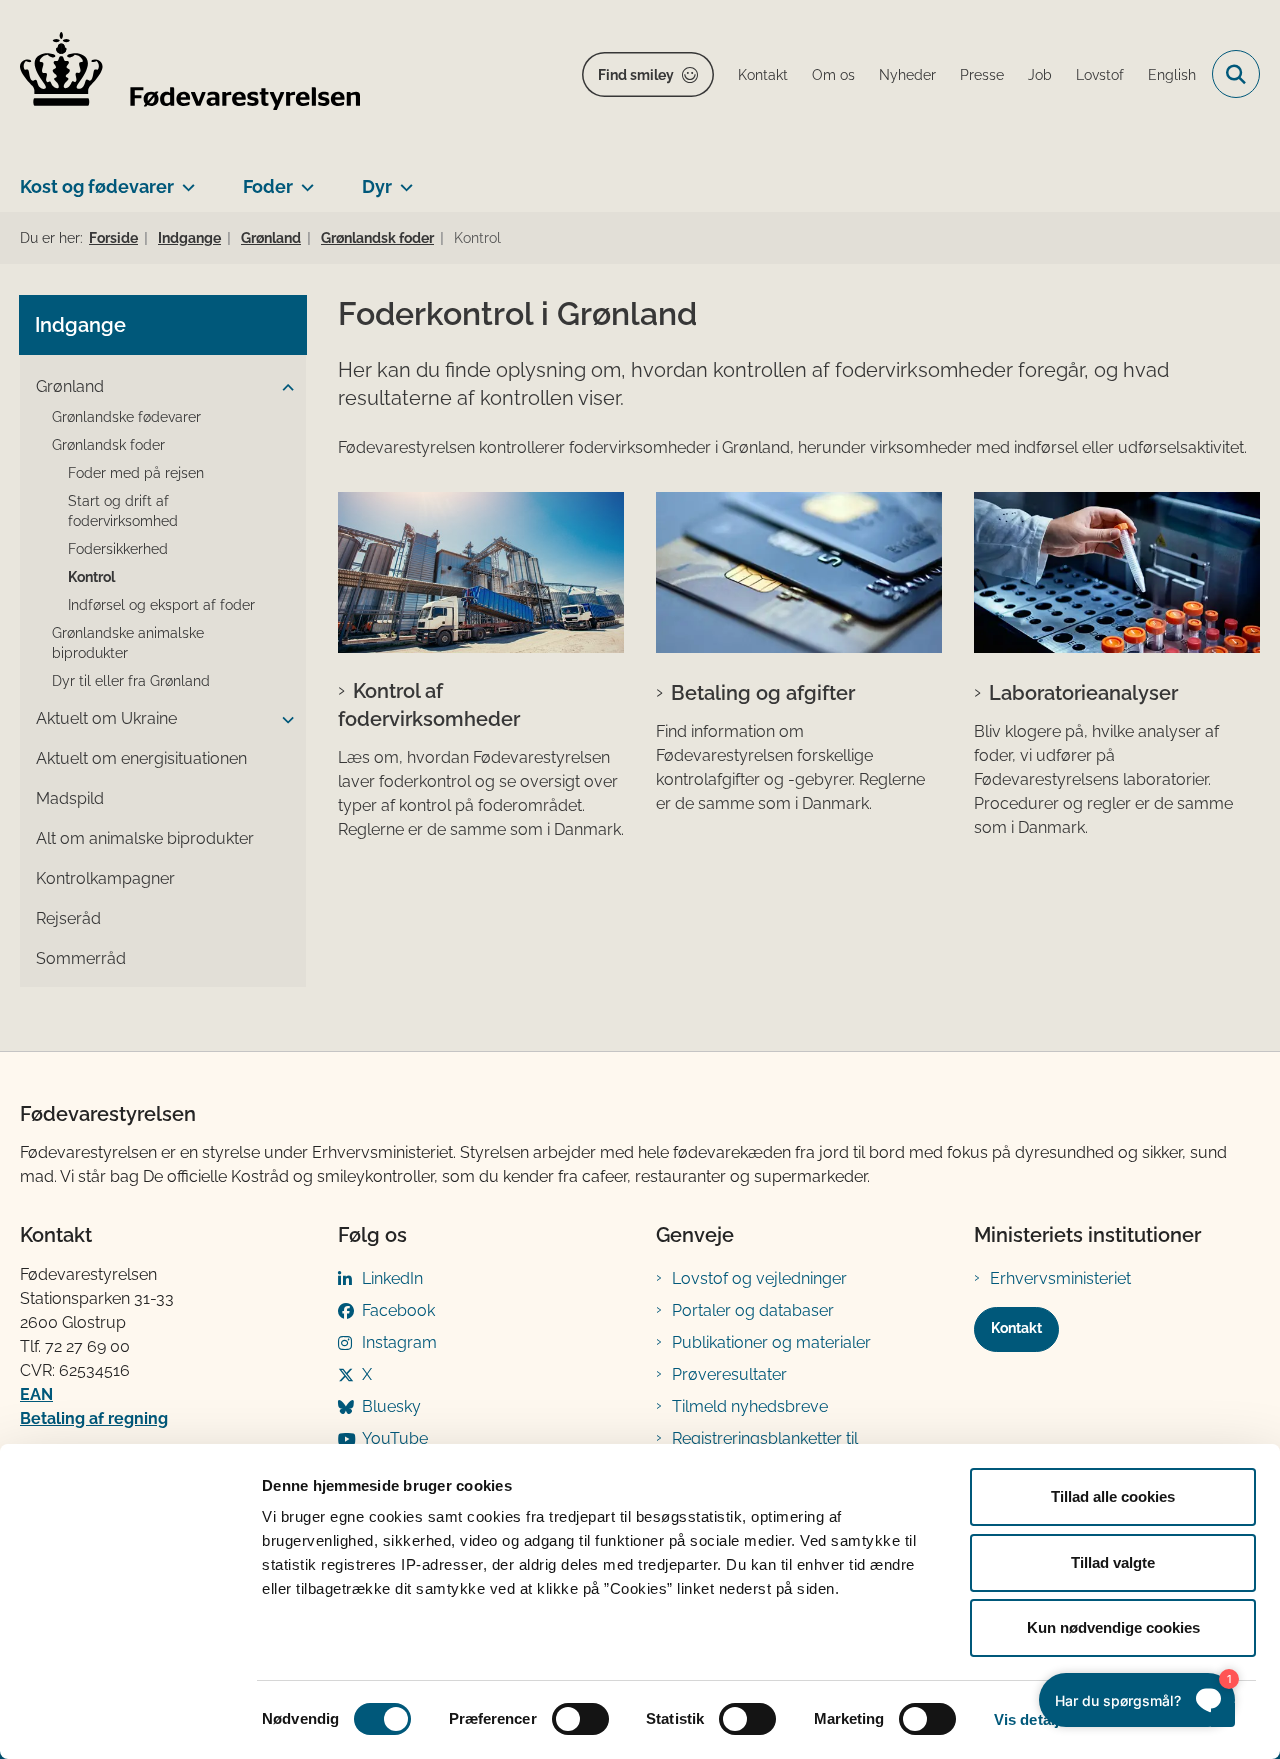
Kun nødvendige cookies (1113, 1627)
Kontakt (1016, 1328)
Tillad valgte (1113, 1562)
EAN (36, 1394)
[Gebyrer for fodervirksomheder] (799, 572)
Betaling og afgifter (763, 693)
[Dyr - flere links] (402, 179)
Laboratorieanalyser (1083, 693)
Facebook (398, 1310)
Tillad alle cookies (1113, 1496)
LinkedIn (392, 1278)
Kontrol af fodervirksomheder (429, 705)
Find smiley (636, 75)
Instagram (399, 1342)
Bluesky (391, 1406)
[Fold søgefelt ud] (1236, 74)
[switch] (580, 1719)
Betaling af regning (94, 1418)
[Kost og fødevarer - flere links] (184, 179)
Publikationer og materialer (771, 1342)
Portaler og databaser (753, 1310)
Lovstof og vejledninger (759, 1278)
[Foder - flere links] (303, 179)
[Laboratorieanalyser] (1117, 572)
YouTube (395, 1438)
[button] (283, 388)
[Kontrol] (481, 572)
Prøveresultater (729, 1374)
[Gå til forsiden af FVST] (190, 74)
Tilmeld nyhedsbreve (750, 1406)
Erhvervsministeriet (1060, 1278)
